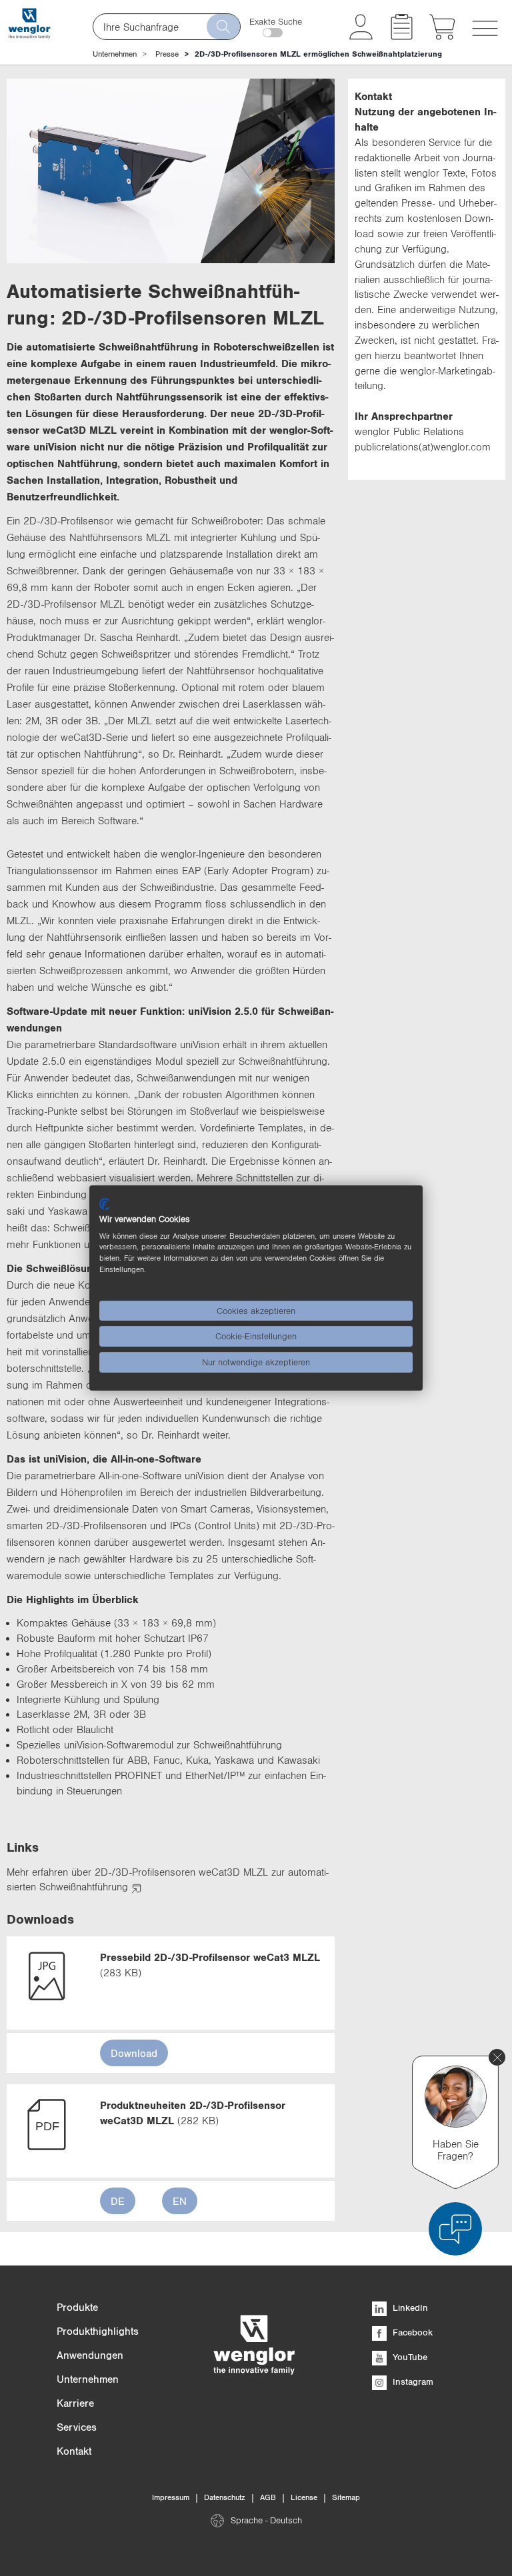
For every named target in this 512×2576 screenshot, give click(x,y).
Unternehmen (115, 54)
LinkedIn (409, 2307)
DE (118, 2201)
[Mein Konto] (361, 36)
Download (134, 2053)
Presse (167, 54)
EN (180, 2201)
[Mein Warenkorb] (442, 36)
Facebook (411, 2332)
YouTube (409, 2357)
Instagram (412, 2381)
